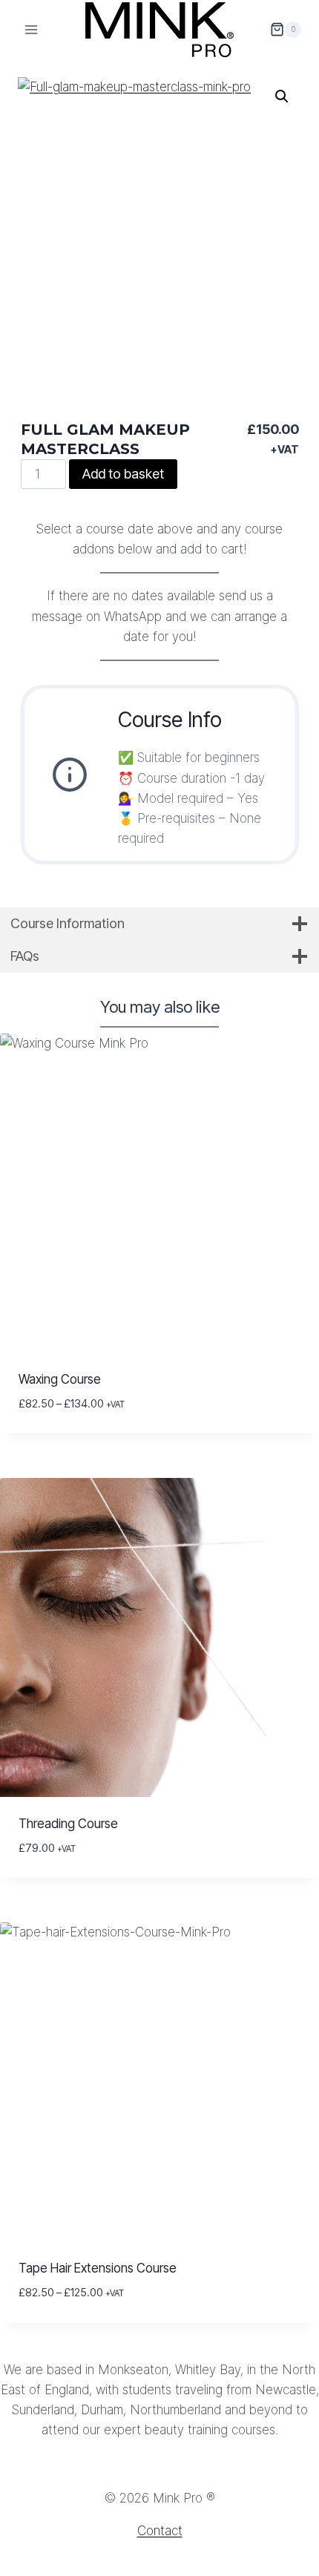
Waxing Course (60, 1379)
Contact (160, 2531)
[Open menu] (32, 29)
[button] (282, 96)
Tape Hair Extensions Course (98, 2268)
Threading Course (68, 1824)
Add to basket (123, 474)
